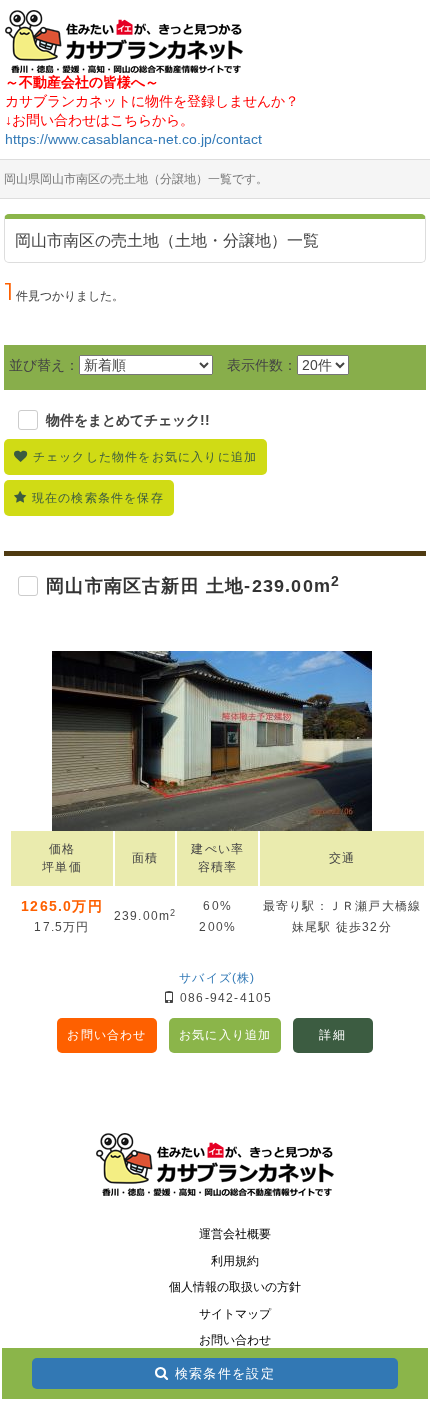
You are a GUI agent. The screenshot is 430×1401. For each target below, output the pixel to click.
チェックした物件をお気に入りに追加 (145, 457)
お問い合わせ (106, 1035)
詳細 (332, 1035)
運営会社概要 (235, 1234)
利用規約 (235, 1261)
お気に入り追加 (225, 1035)
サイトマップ (235, 1314)
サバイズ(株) (217, 978)
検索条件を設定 (225, 1373)
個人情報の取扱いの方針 (235, 1287)
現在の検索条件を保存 (98, 498)
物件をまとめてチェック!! (128, 420)
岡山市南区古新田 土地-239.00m (193, 586)
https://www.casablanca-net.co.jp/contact (133, 139)
